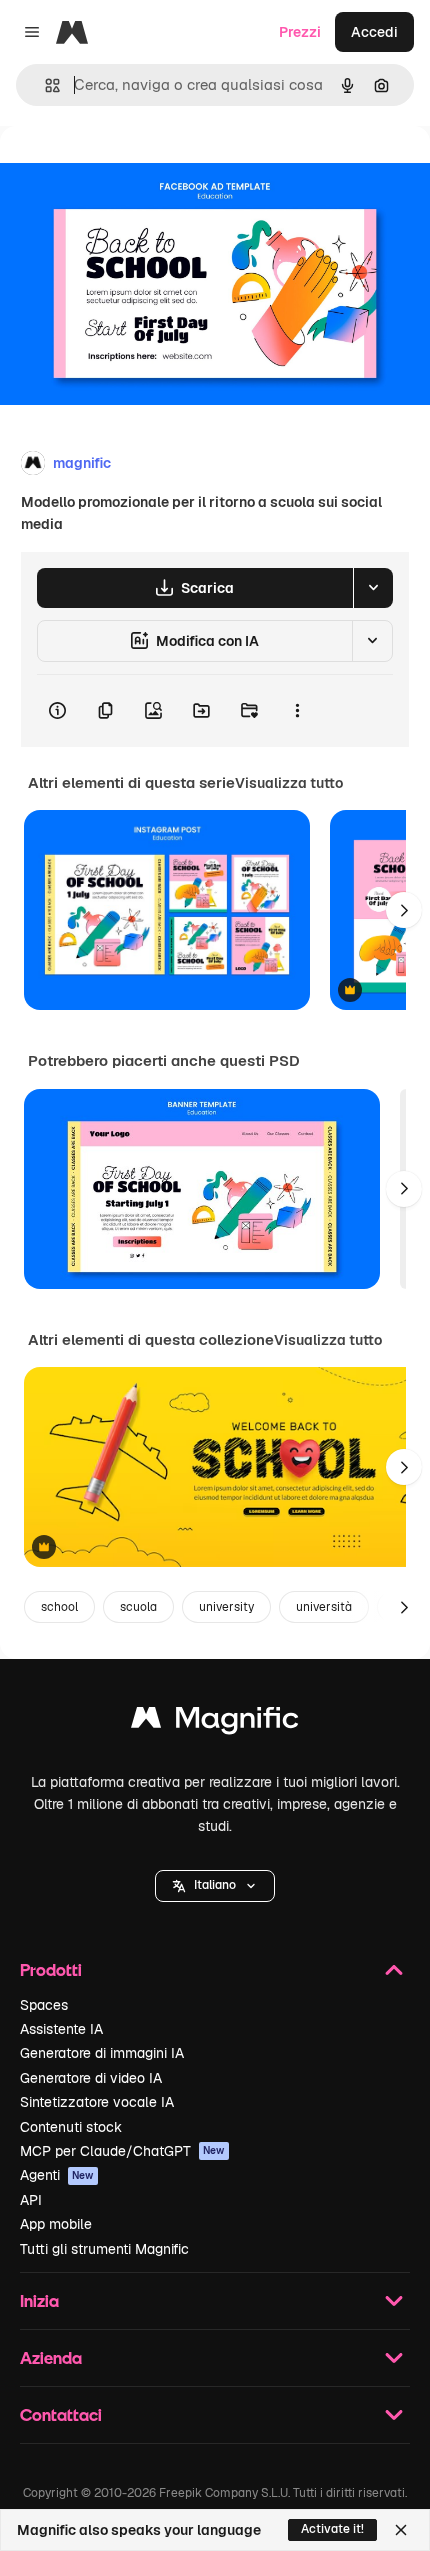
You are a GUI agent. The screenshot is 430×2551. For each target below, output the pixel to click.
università (324, 1607)
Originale (132, 171)
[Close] (401, 2530)
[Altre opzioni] (297, 711)
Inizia (39, 2300)
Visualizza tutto (289, 783)
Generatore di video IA (91, 2078)
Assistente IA (61, 2029)
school (59, 1607)
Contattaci (61, 2414)
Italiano (215, 1885)
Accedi (374, 32)
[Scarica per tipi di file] (373, 588)
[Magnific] (215, 1722)
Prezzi (300, 32)
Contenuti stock (71, 2127)
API (31, 2200)
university (226, 1607)
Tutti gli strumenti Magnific (104, 2249)
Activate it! (332, 2529)
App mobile (56, 2224)
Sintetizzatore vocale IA (97, 2102)
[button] (215, 1886)
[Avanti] (404, 910)
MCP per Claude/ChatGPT (122, 2151)
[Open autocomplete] (44, 85)
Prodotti (51, 1969)
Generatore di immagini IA (102, 2053)
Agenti (57, 2175)
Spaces (44, 2005)
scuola (138, 1607)
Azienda (51, 2357)
